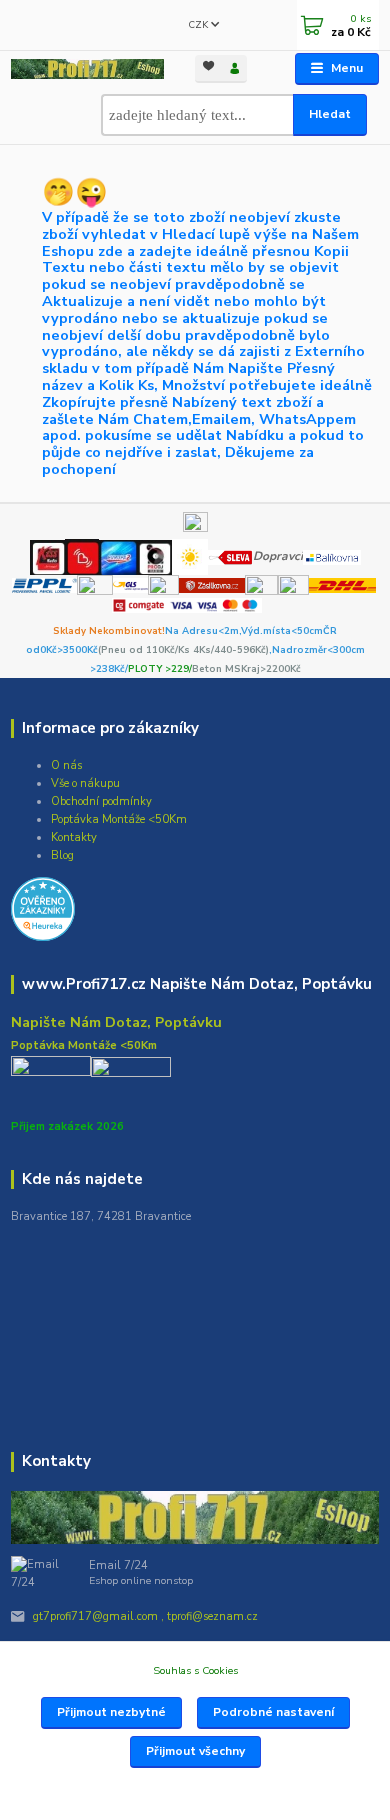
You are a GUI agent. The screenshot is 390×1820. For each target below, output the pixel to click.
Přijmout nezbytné (111, 1712)
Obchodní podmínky (101, 801)
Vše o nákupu (85, 783)
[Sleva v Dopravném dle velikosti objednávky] (230, 556)
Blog (62, 855)
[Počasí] (190, 556)
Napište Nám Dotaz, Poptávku (116, 1022)
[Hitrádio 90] (82, 556)
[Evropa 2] (118, 556)
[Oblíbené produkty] (208, 67)
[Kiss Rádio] (47, 556)
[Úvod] (87, 69)
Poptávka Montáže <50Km (119, 819)
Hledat (330, 114)
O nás (66, 765)
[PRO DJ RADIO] (154, 556)
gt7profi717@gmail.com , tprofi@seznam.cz (145, 1616)
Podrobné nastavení (273, 1712)
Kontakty (74, 837)
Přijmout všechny (195, 1751)
